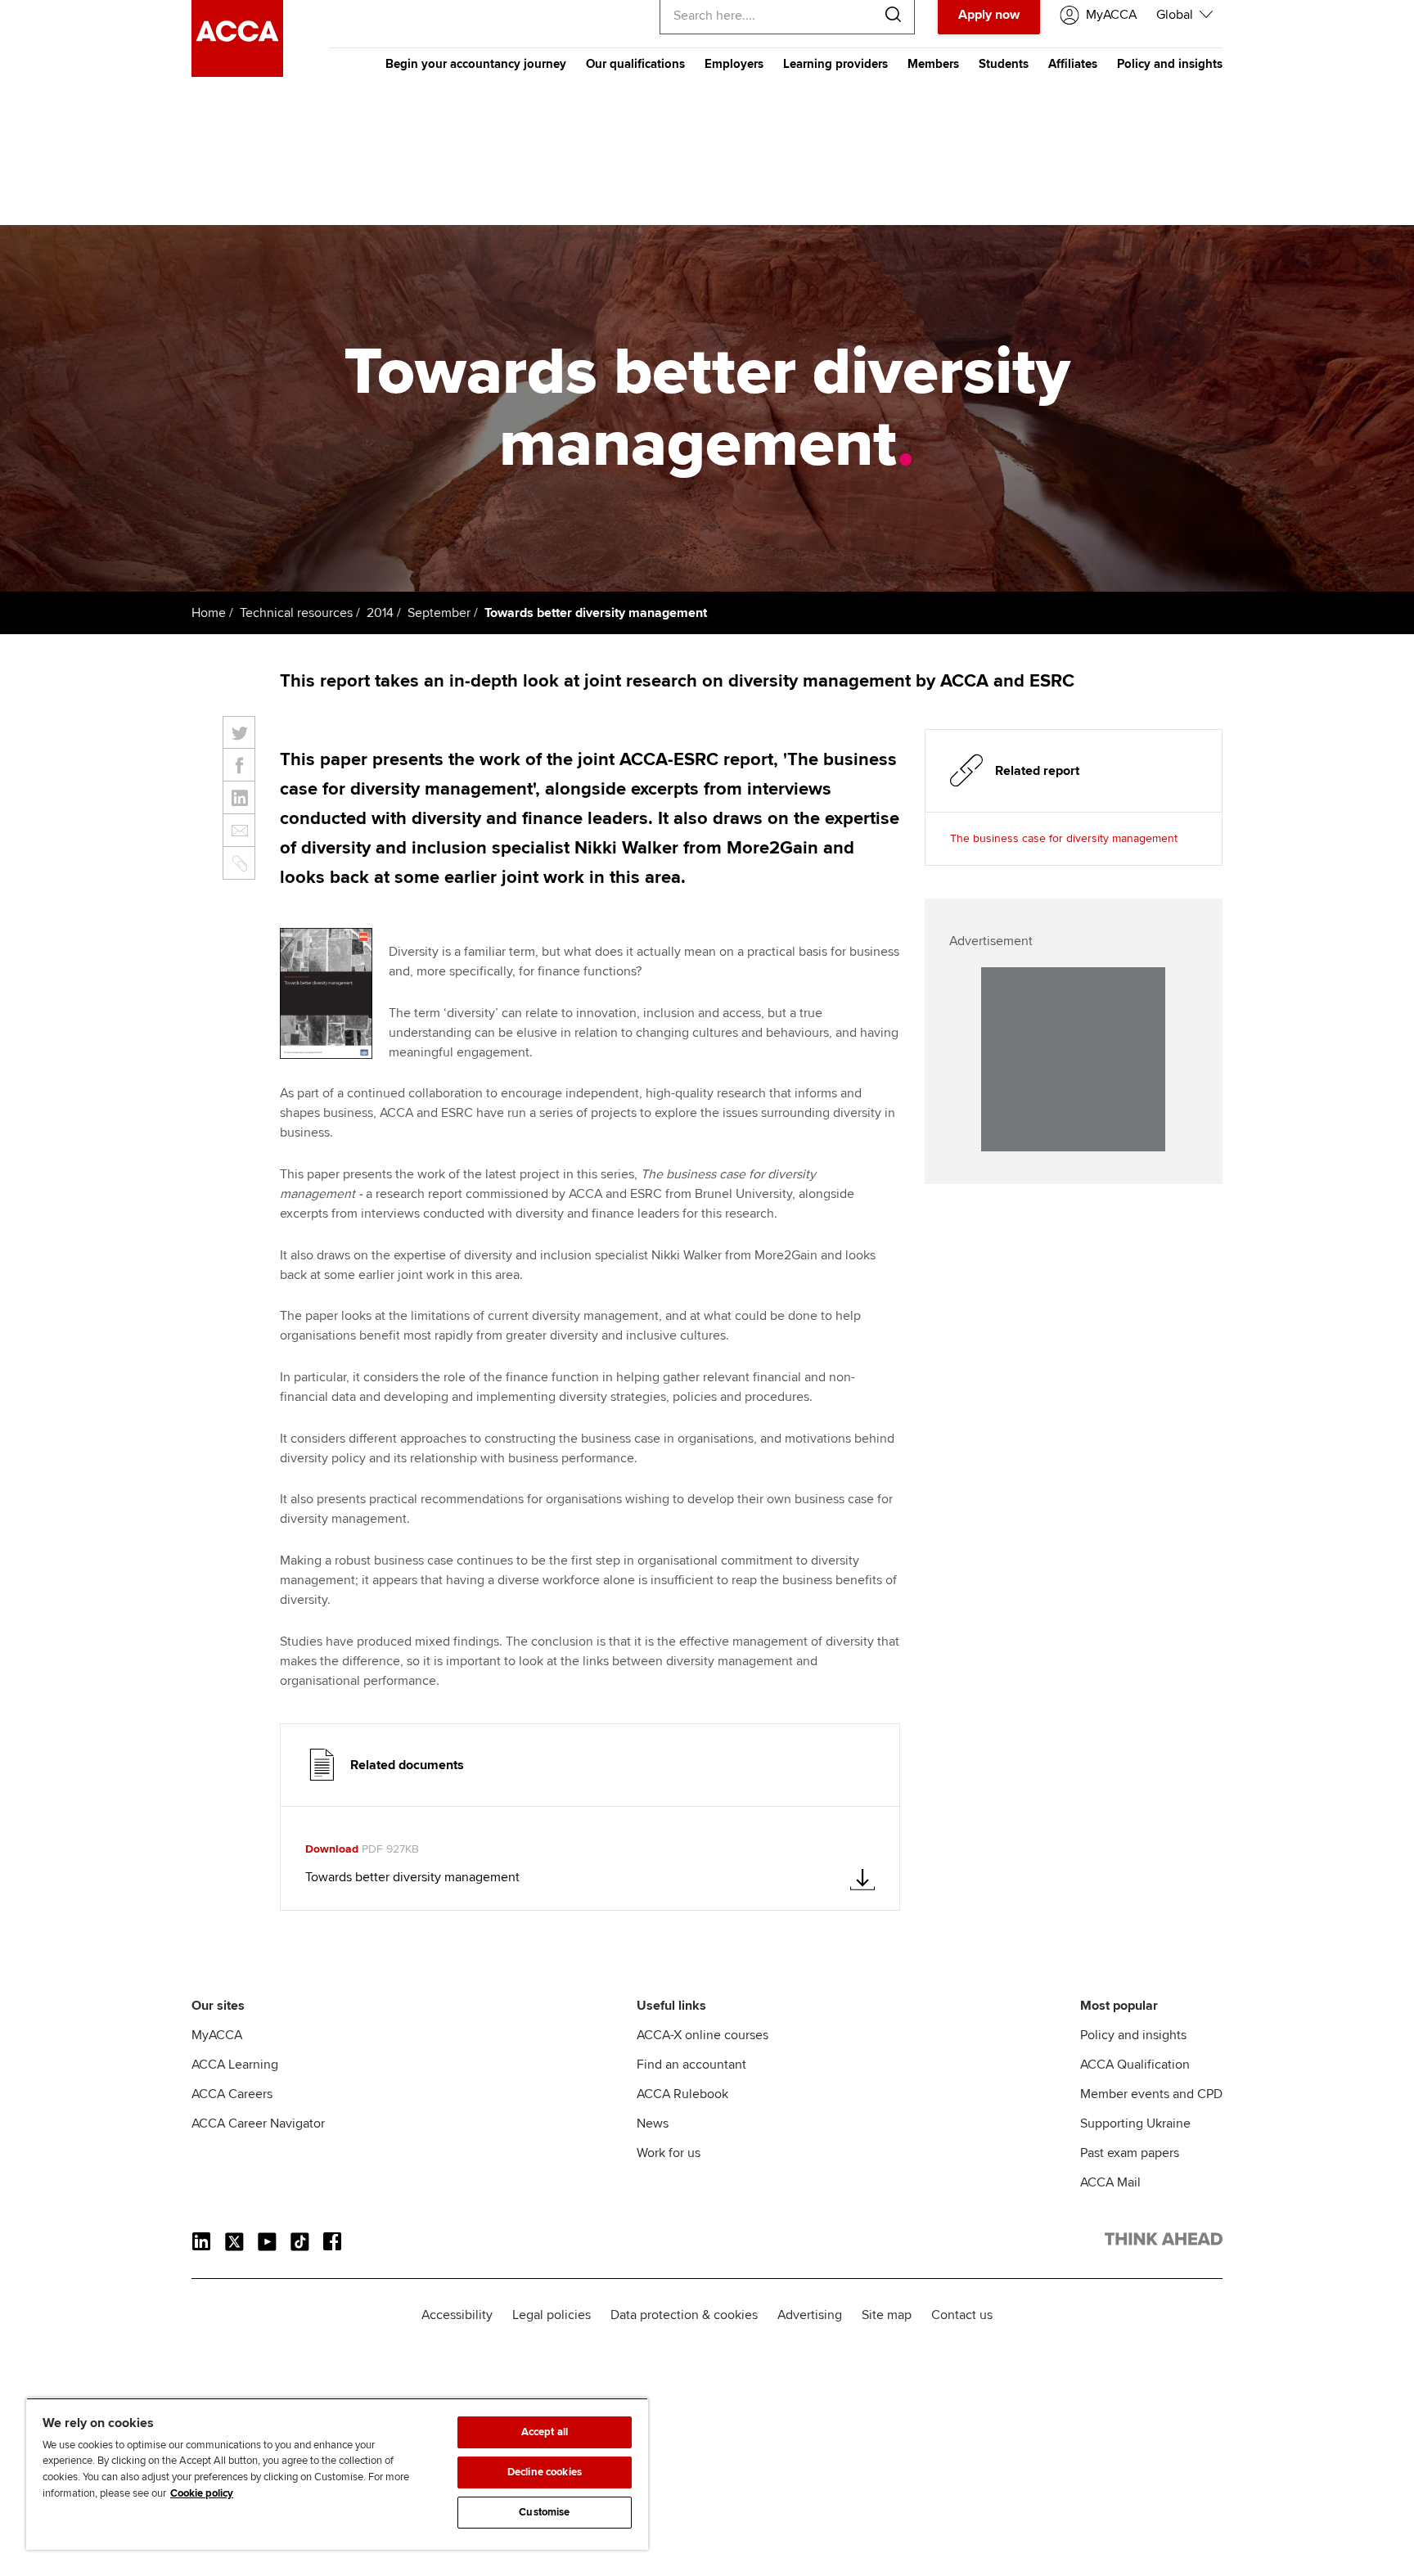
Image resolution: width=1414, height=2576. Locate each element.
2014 (380, 613)
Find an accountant (691, 2065)
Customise (544, 2512)
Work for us (669, 2153)
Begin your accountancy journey (476, 64)
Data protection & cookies (684, 2315)
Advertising (810, 2315)
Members (933, 64)
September (439, 613)
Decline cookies (545, 2472)
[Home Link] (1164, 2242)
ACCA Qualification (1135, 2065)
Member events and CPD (1151, 2094)
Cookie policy (202, 2493)
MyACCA (217, 2035)
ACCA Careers (232, 2094)
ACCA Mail (1110, 2182)
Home (209, 613)
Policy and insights (1170, 64)
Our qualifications (635, 64)
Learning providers (835, 64)
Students (1004, 64)
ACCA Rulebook (682, 2094)
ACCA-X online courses (702, 2035)
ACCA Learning (235, 2065)
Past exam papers (1130, 2153)
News (653, 2123)
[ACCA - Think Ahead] (237, 73)
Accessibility (457, 2315)
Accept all (545, 2432)
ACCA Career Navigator (258, 2123)
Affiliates (1073, 64)
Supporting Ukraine (1135, 2123)
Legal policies (552, 2315)
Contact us (962, 2315)
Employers (734, 64)
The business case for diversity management (1064, 838)
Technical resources (296, 613)
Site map (887, 2315)
